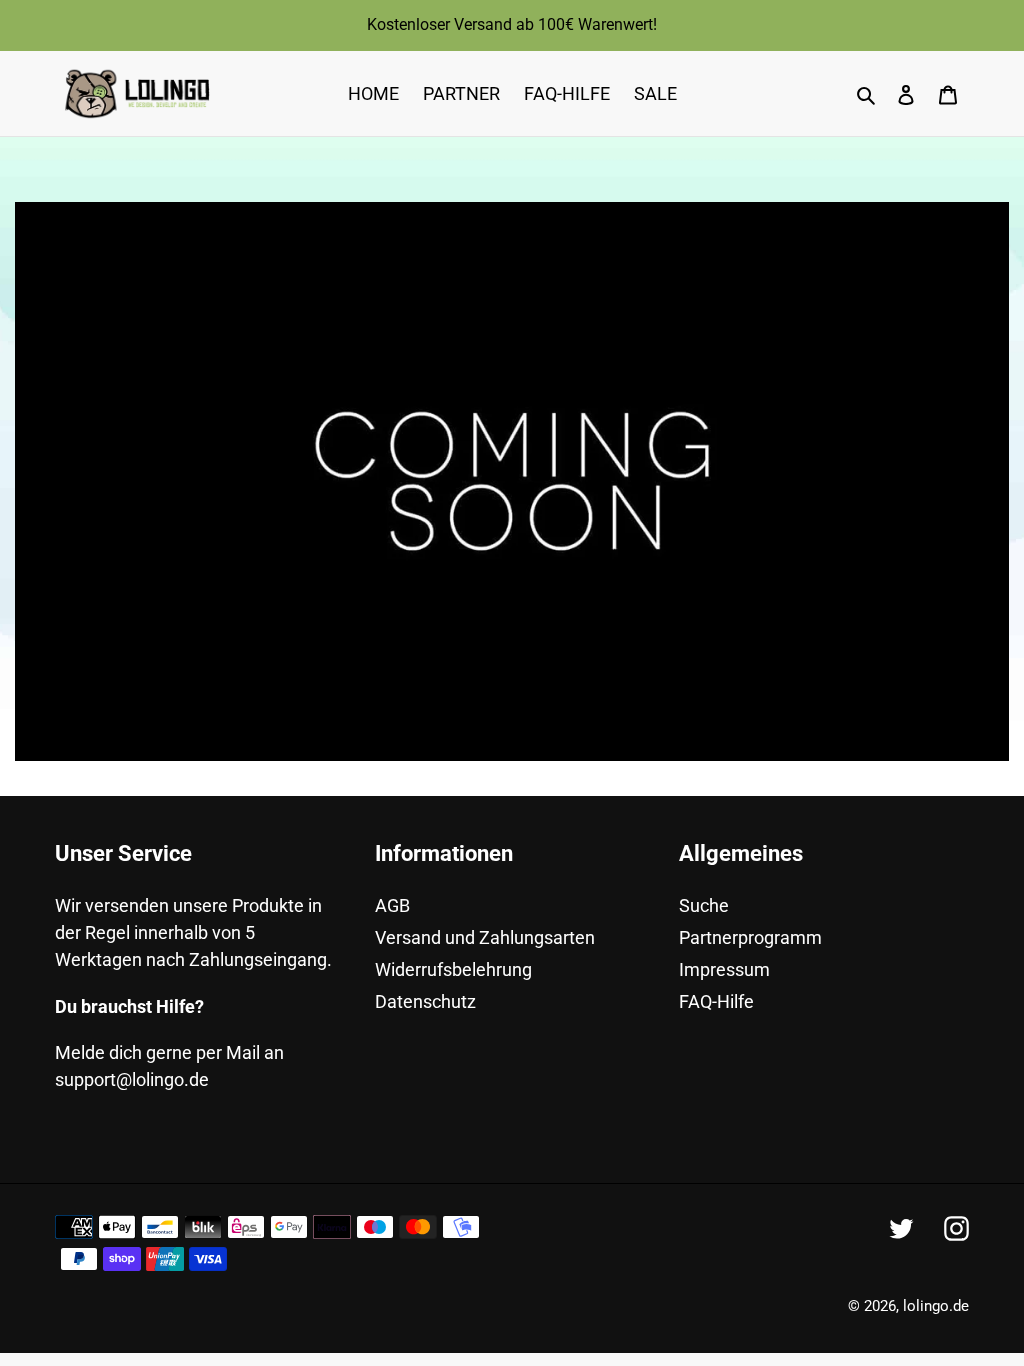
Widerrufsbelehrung (453, 969)
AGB (392, 905)
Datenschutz (425, 1001)
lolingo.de (936, 1306)
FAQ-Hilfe (716, 1001)
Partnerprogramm (750, 937)
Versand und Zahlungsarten (485, 937)
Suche (704, 905)
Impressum (724, 969)
